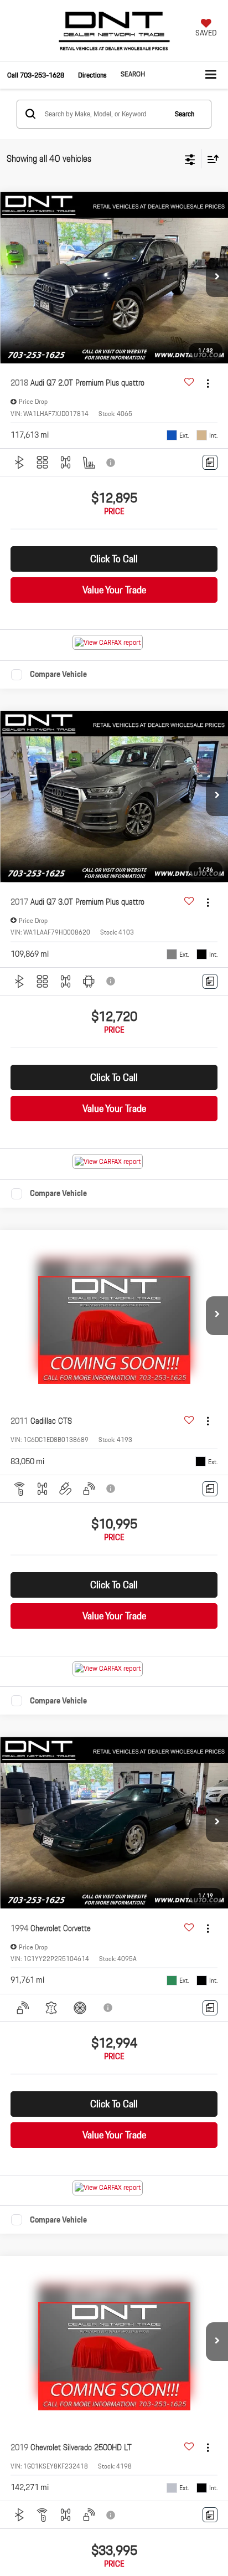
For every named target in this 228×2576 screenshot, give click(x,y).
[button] (36, 75)
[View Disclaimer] (112, 463)
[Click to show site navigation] (211, 75)
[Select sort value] (210, 159)
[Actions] (208, 383)
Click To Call (114, 559)
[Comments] (210, 462)
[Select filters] (190, 158)
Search (185, 114)
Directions (92, 75)
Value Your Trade (114, 590)
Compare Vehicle (58, 675)
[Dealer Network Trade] (114, 36)
